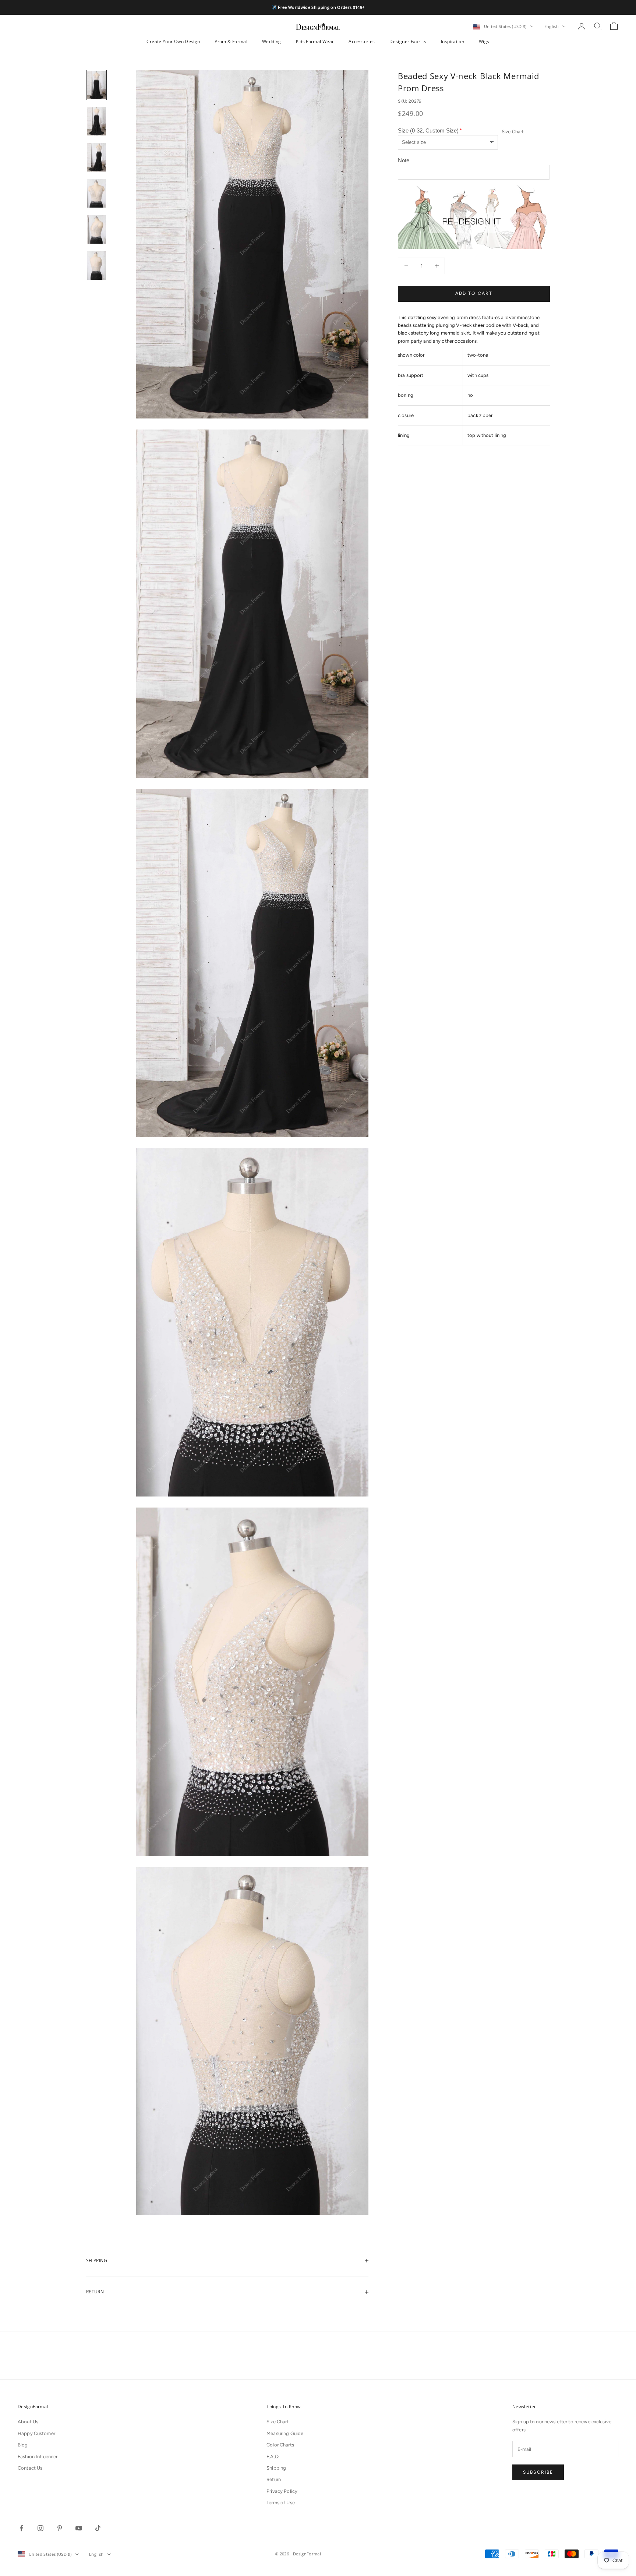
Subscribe (538, 2472)
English (552, 26)
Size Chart (513, 132)
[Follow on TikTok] (98, 2528)
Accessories (362, 41)
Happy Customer (36, 2433)
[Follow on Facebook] (21, 2528)
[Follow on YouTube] (79, 2528)
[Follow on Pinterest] (60, 2528)
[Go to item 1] (96, 85)
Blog (23, 2445)
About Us (28, 2422)
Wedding (272, 41)
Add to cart (474, 293)
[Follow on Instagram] (40, 2528)
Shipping (276, 2468)
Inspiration (453, 41)
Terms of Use (281, 2503)
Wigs (484, 41)
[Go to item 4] (96, 193)
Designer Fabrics (408, 41)
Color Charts (280, 2445)
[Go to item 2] (96, 121)
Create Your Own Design (173, 41)
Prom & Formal (231, 41)
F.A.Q (273, 2457)
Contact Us (30, 2468)
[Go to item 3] (96, 157)
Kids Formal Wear (315, 41)
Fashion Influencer (38, 2457)
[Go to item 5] (96, 229)
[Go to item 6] (96, 265)
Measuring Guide (285, 2433)
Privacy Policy (282, 2491)
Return (274, 2479)
